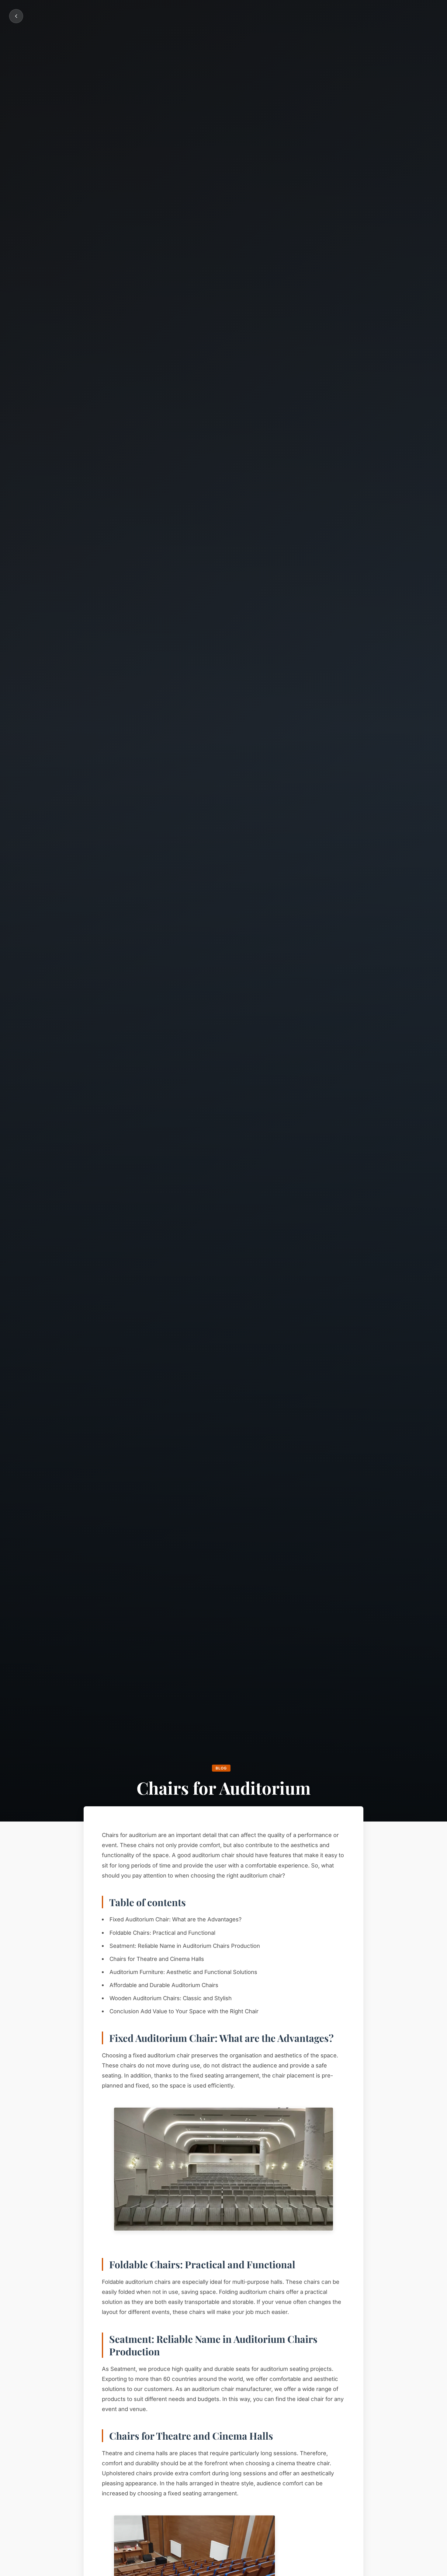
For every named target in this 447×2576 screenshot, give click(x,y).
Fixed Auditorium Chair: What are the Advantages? (175, 1919)
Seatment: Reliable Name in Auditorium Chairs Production (185, 1946)
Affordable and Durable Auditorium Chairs (164, 1985)
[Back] (16, 16)
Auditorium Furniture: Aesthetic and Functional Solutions (183, 1972)
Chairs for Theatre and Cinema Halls (157, 1959)
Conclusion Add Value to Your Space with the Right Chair (184, 2011)
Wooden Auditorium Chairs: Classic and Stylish (171, 1998)
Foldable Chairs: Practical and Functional (162, 1933)
